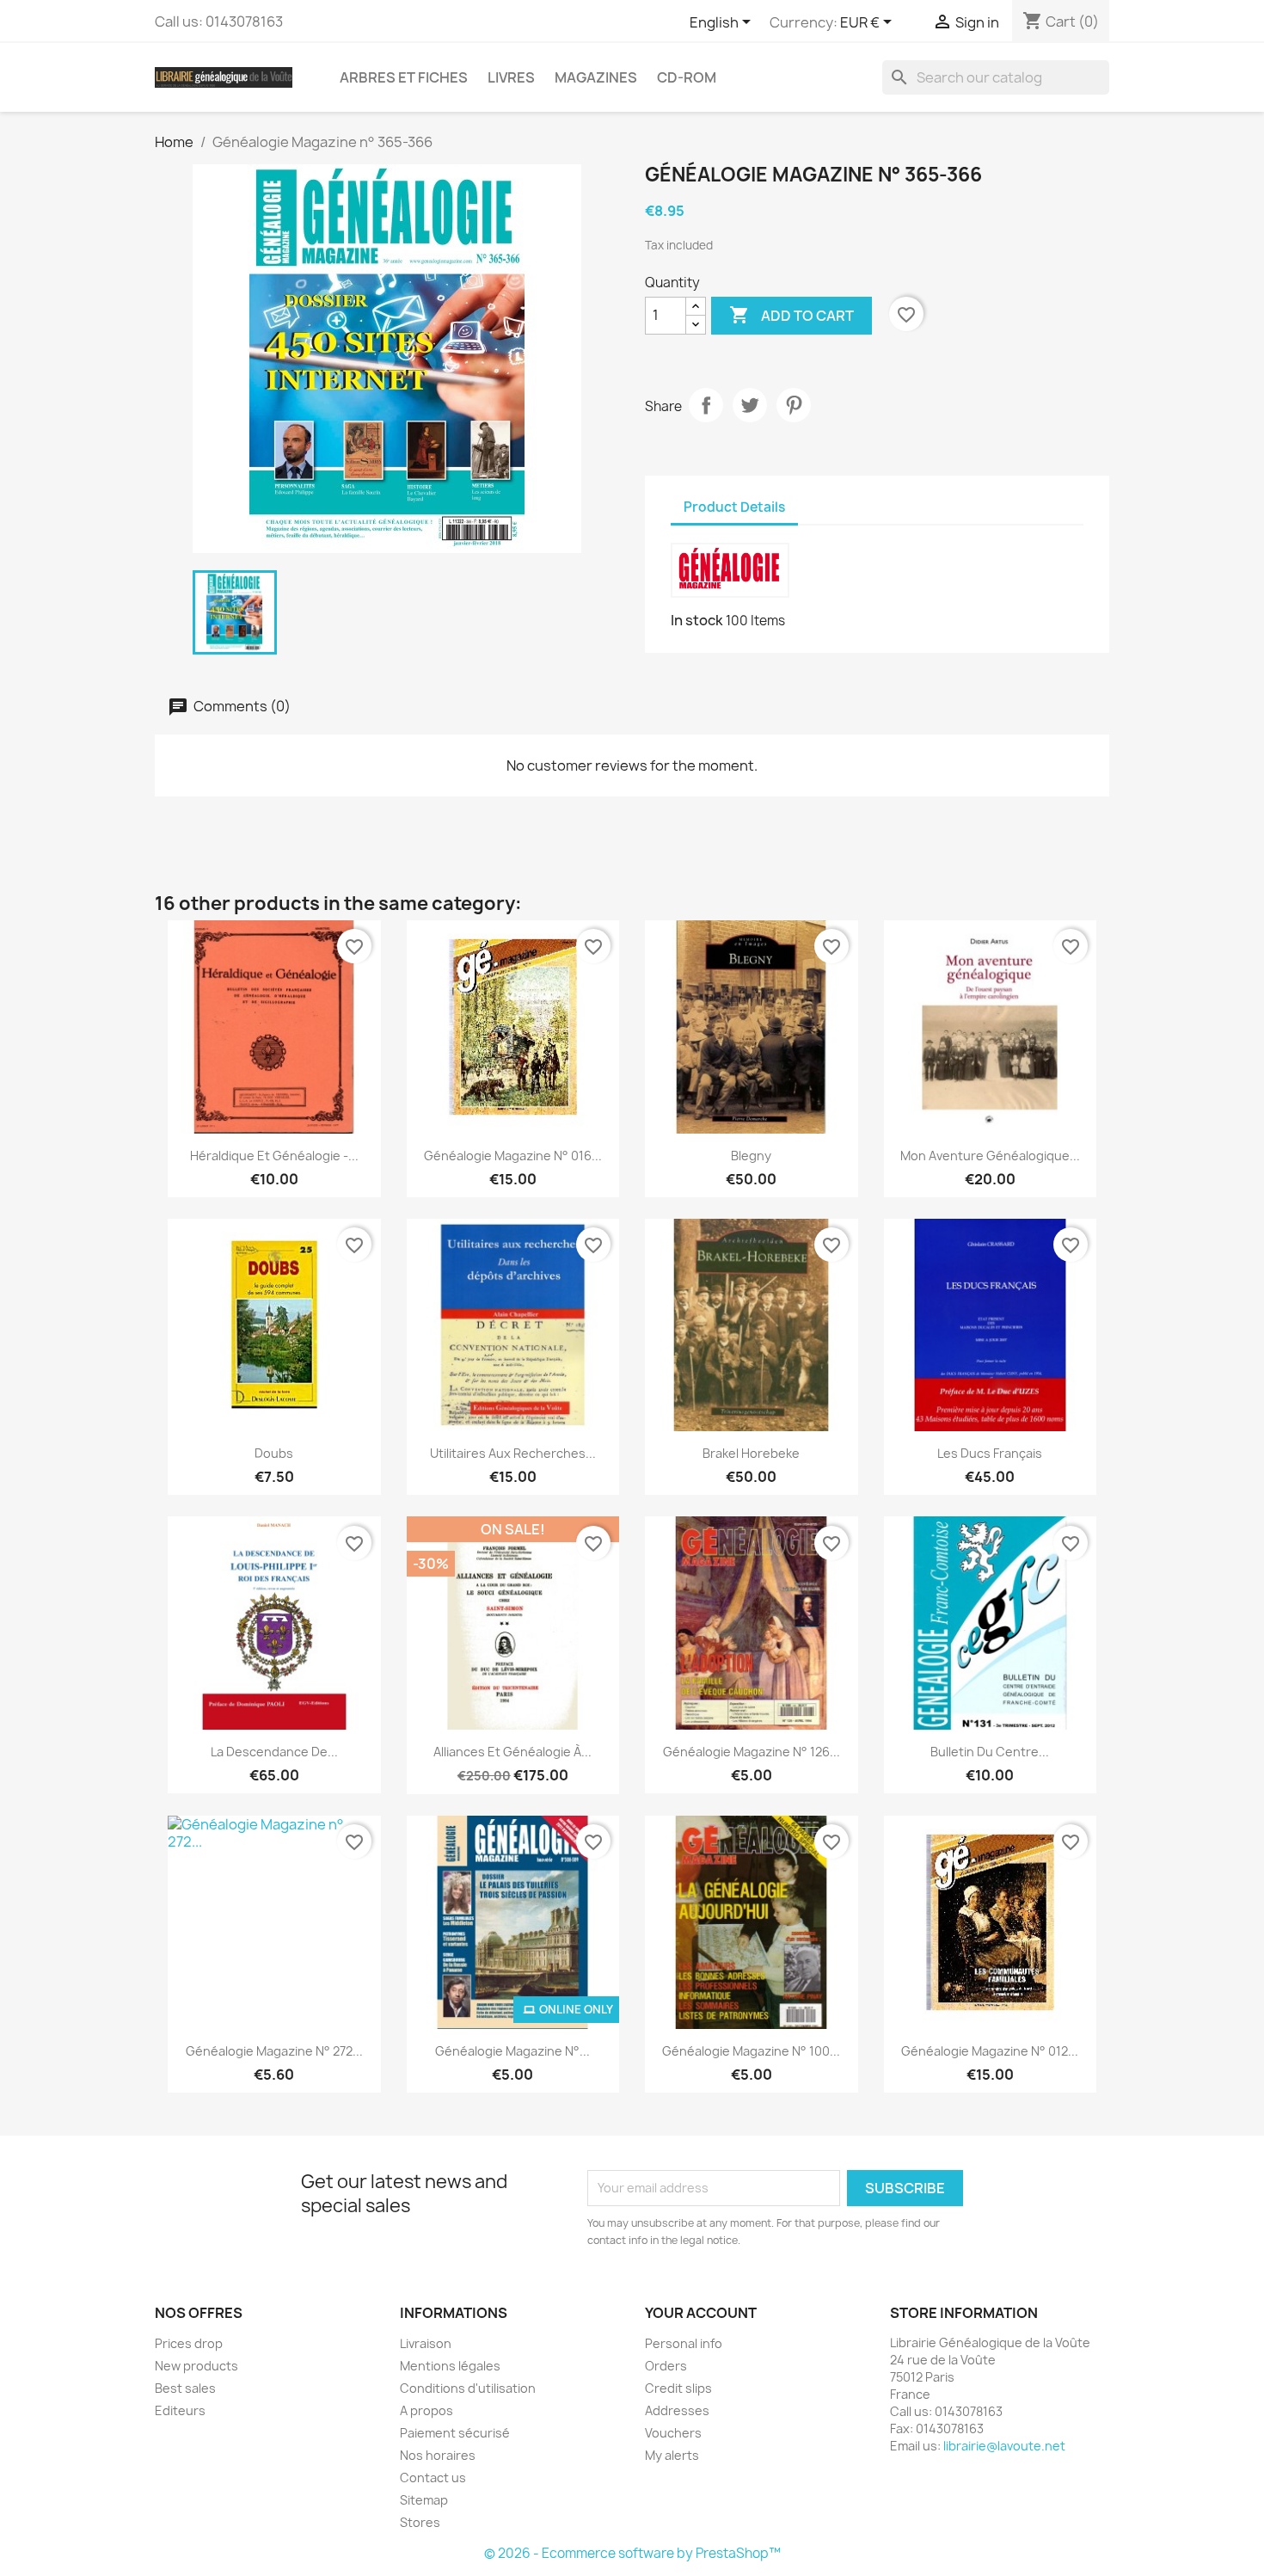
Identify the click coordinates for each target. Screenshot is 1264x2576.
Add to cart (792, 315)
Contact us (433, 2478)
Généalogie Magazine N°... (512, 2051)
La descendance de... (274, 1752)
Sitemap (424, 2500)
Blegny (751, 1156)
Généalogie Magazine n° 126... (752, 1752)
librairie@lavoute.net (1004, 2446)
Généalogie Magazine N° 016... (513, 1156)
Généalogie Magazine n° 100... (751, 2051)
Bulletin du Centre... (990, 1752)
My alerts (672, 2455)
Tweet (750, 405)
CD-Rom (687, 77)
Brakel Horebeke (751, 1453)
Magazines (596, 77)
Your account (701, 2313)
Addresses (677, 2410)
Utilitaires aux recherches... (513, 1453)
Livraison (426, 2343)
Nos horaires (438, 2455)
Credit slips (678, 2388)
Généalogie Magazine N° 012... (990, 2051)
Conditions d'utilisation (468, 2388)
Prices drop (189, 2343)
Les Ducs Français (990, 1453)
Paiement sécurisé (455, 2433)
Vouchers (673, 2433)
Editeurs (180, 2410)
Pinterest (794, 405)
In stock (697, 620)
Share (706, 405)
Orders (666, 2366)
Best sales (185, 2388)
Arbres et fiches (404, 77)
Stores (420, 2522)
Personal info (684, 2343)
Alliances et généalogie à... (512, 1752)
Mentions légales (450, 2366)
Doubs (274, 1453)
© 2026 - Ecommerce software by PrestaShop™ (632, 2553)
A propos (426, 2410)
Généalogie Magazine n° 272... (274, 2051)
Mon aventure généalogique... (990, 1156)
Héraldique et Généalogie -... (274, 1156)
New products (196, 2366)
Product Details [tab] (734, 507)
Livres (511, 77)
